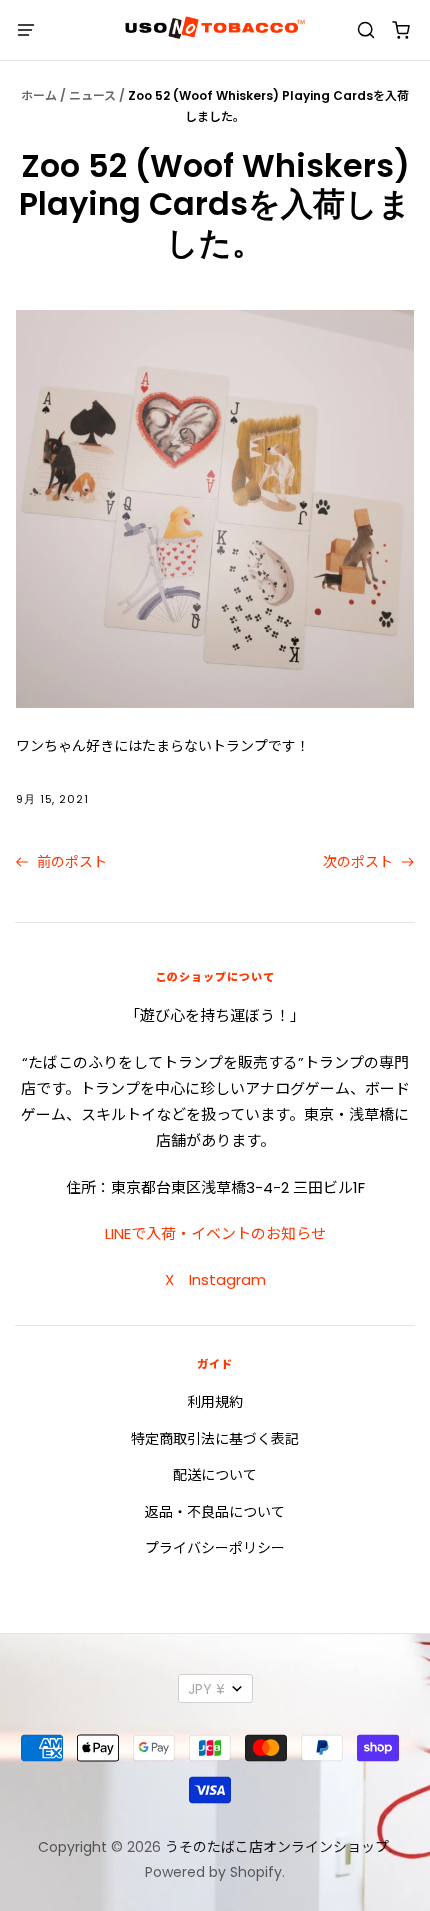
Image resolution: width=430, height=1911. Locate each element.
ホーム (39, 95)
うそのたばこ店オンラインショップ (277, 1847)
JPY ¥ (206, 1689)
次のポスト (360, 862)
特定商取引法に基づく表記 (215, 1439)
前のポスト (70, 862)
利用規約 (215, 1402)
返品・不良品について (215, 1512)
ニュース (92, 95)
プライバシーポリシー (215, 1548)
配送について (215, 1475)
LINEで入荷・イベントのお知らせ (215, 1233)
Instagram (227, 1279)
